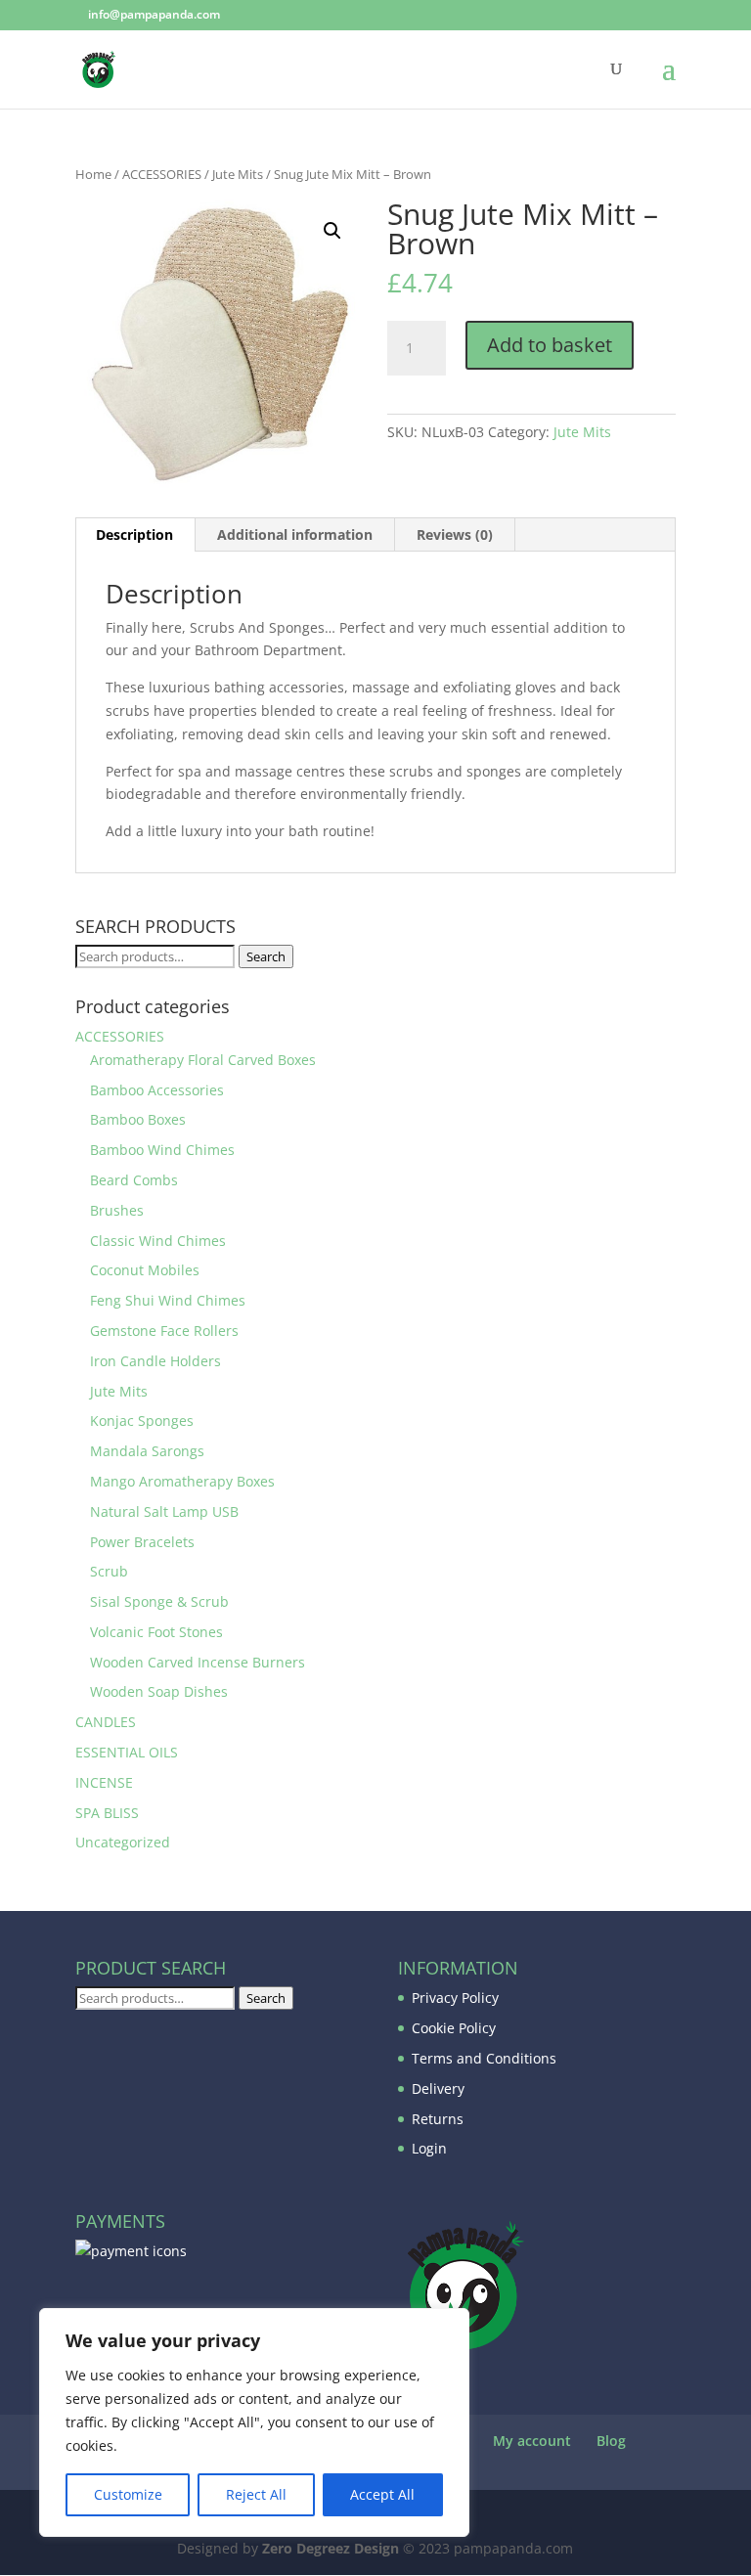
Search (266, 956)
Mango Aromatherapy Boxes (182, 1481)
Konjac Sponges (142, 1421)
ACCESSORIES (162, 174)
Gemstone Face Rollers (164, 1331)
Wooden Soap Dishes (159, 1691)
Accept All (382, 2494)
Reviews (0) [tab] (455, 534)
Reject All (256, 2494)
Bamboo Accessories (157, 1090)
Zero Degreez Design (331, 2548)
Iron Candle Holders (155, 1361)
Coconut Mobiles (145, 1270)
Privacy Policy (455, 1998)
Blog (611, 2441)
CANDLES (106, 1722)
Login (429, 2148)
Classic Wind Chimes (158, 1241)
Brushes (117, 1210)
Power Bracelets (142, 1542)
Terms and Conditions (484, 2058)
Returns (438, 2119)
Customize (128, 2494)
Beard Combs (134, 1180)
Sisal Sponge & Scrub (159, 1601)
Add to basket (550, 345)
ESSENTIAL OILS (127, 1752)
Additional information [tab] (295, 534)
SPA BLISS (107, 1813)
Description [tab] (134, 534)
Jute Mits (238, 174)
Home (93, 174)
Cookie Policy (454, 2028)
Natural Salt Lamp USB (164, 1511)
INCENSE (104, 1782)
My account (532, 2441)
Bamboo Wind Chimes (162, 1150)
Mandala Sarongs (147, 1451)
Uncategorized (123, 1842)
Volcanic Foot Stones (156, 1632)
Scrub (109, 1571)
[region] (254, 2422)
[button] (332, 231)
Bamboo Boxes (138, 1119)
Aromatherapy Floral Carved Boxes (203, 1060)
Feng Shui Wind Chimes (168, 1300)
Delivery (438, 2088)
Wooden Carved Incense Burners (198, 1662)
